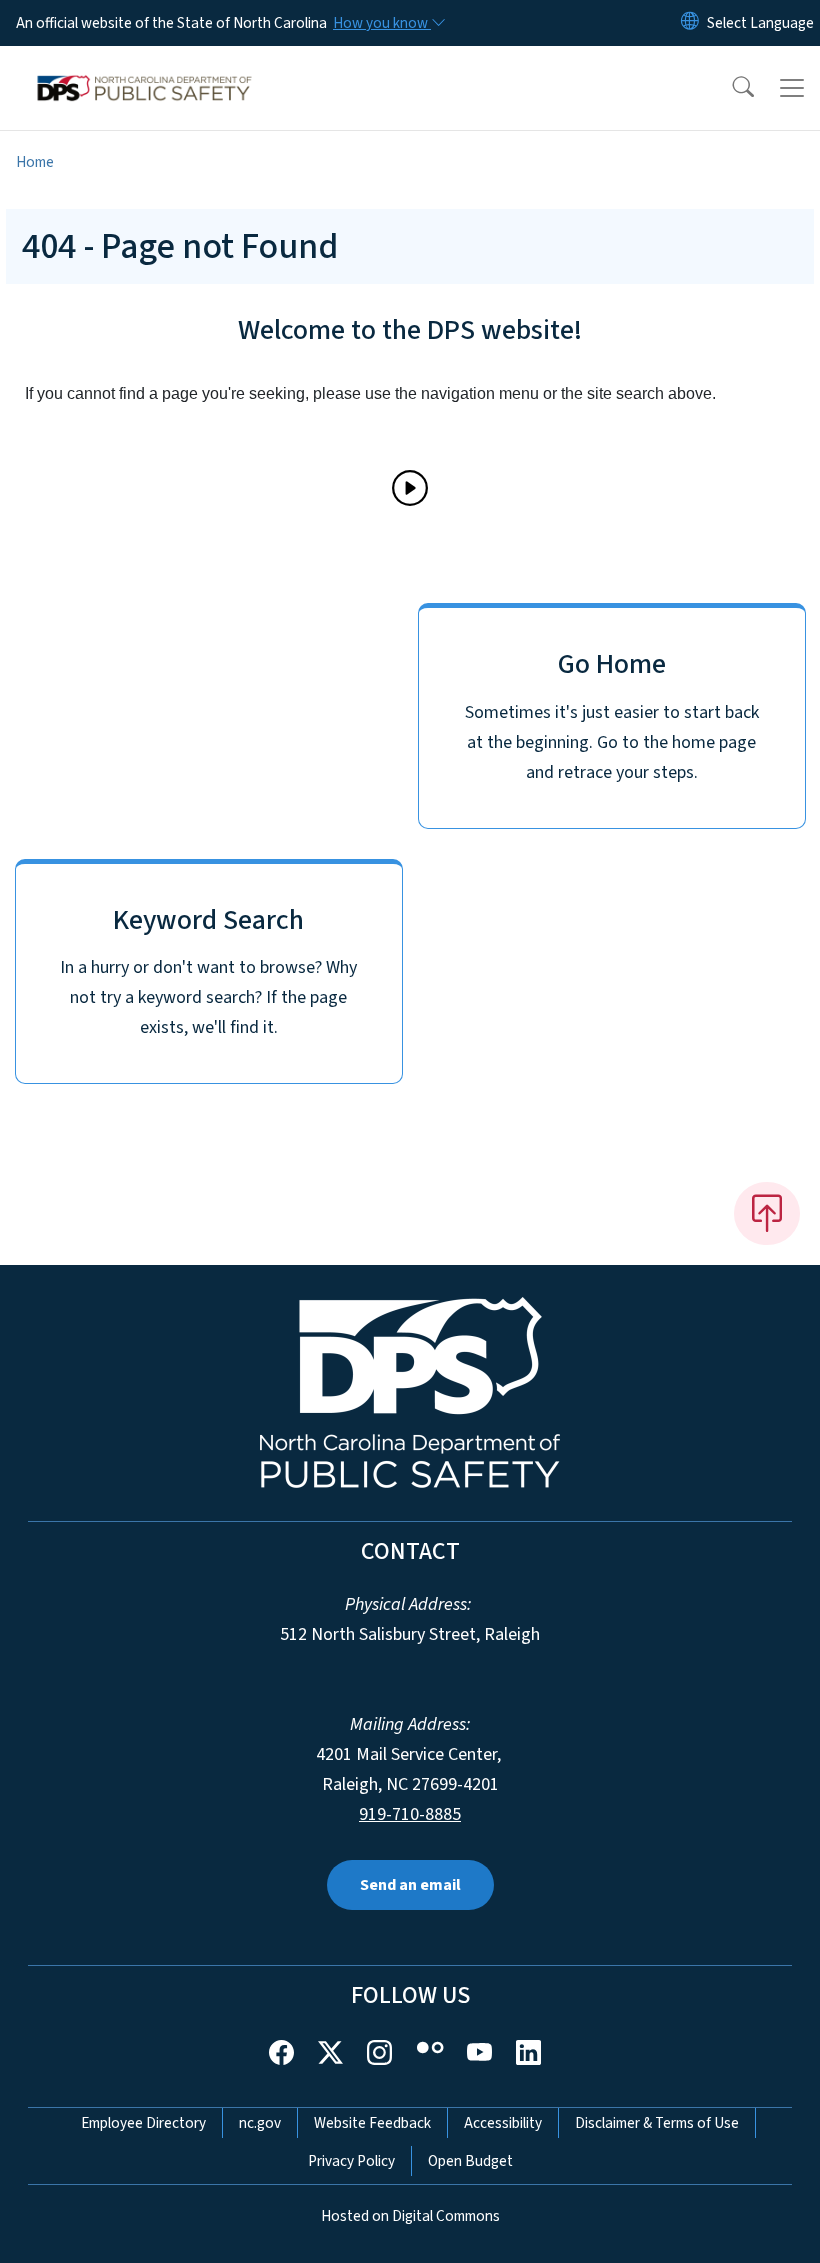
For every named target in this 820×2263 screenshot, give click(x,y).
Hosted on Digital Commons (410, 2216)
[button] (730, 88)
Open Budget (470, 2161)
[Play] (410, 488)
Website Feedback (372, 2123)
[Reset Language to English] (690, 23)
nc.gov (260, 2123)
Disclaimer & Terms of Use (657, 2123)
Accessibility (503, 2123)
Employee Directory (143, 2123)
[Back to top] (767, 1213)
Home (35, 162)
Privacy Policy (351, 2161)
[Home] (144, 69)
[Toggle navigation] (792, 88)
